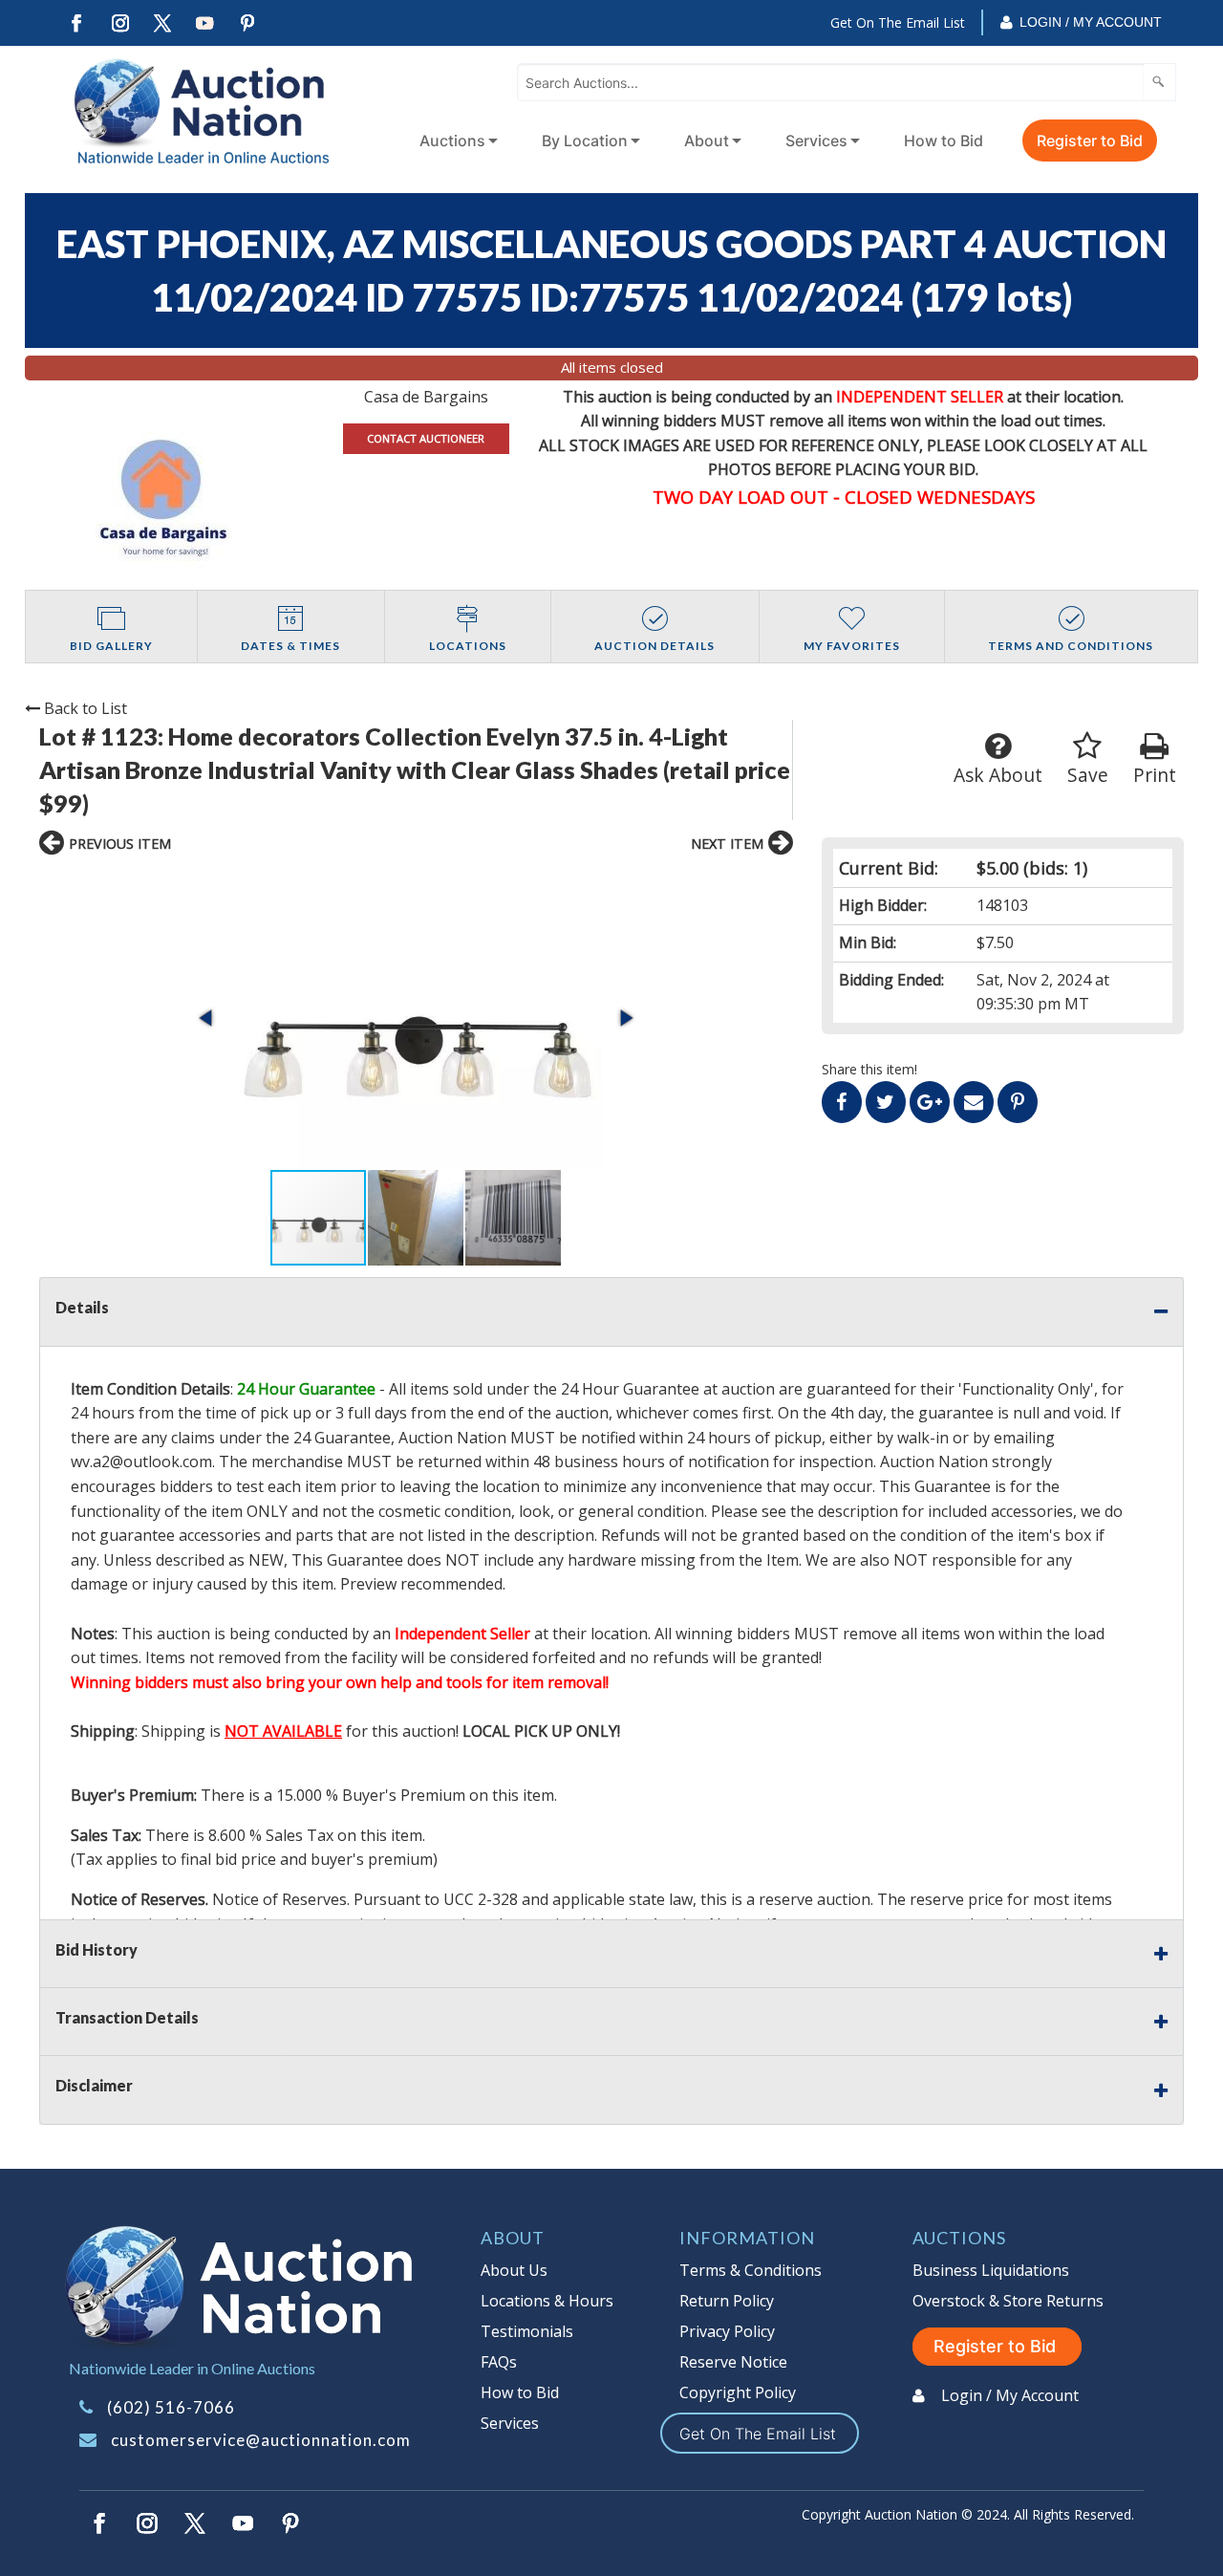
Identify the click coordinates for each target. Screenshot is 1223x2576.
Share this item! (869, 1069)
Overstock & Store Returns (1008, 2301)
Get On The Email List (898, 22)
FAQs (499, 2362)
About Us (514, 2270)
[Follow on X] (162, 23)
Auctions (452, 141)
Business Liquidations (991, 2270)
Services (816, 141)
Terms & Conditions (751, 2270)
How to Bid (944, 141)
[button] (416, 1017)
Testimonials (527, 2331)
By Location (585, 141)
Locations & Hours (547, 2301)
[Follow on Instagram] (119, 23)
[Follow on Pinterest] (248, 23)
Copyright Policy (738, 2392)
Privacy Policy (727, 2331)
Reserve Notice (733, 2362)
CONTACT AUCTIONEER (426, 438)
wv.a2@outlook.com (141, 1461)
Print (1155, 775)
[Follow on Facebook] (76, 23)
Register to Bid (1090, 141)
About (707, 141)
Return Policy (727, 2301)
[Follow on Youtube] (205, 23)
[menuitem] (455, 141)
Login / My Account (1091, 22)
